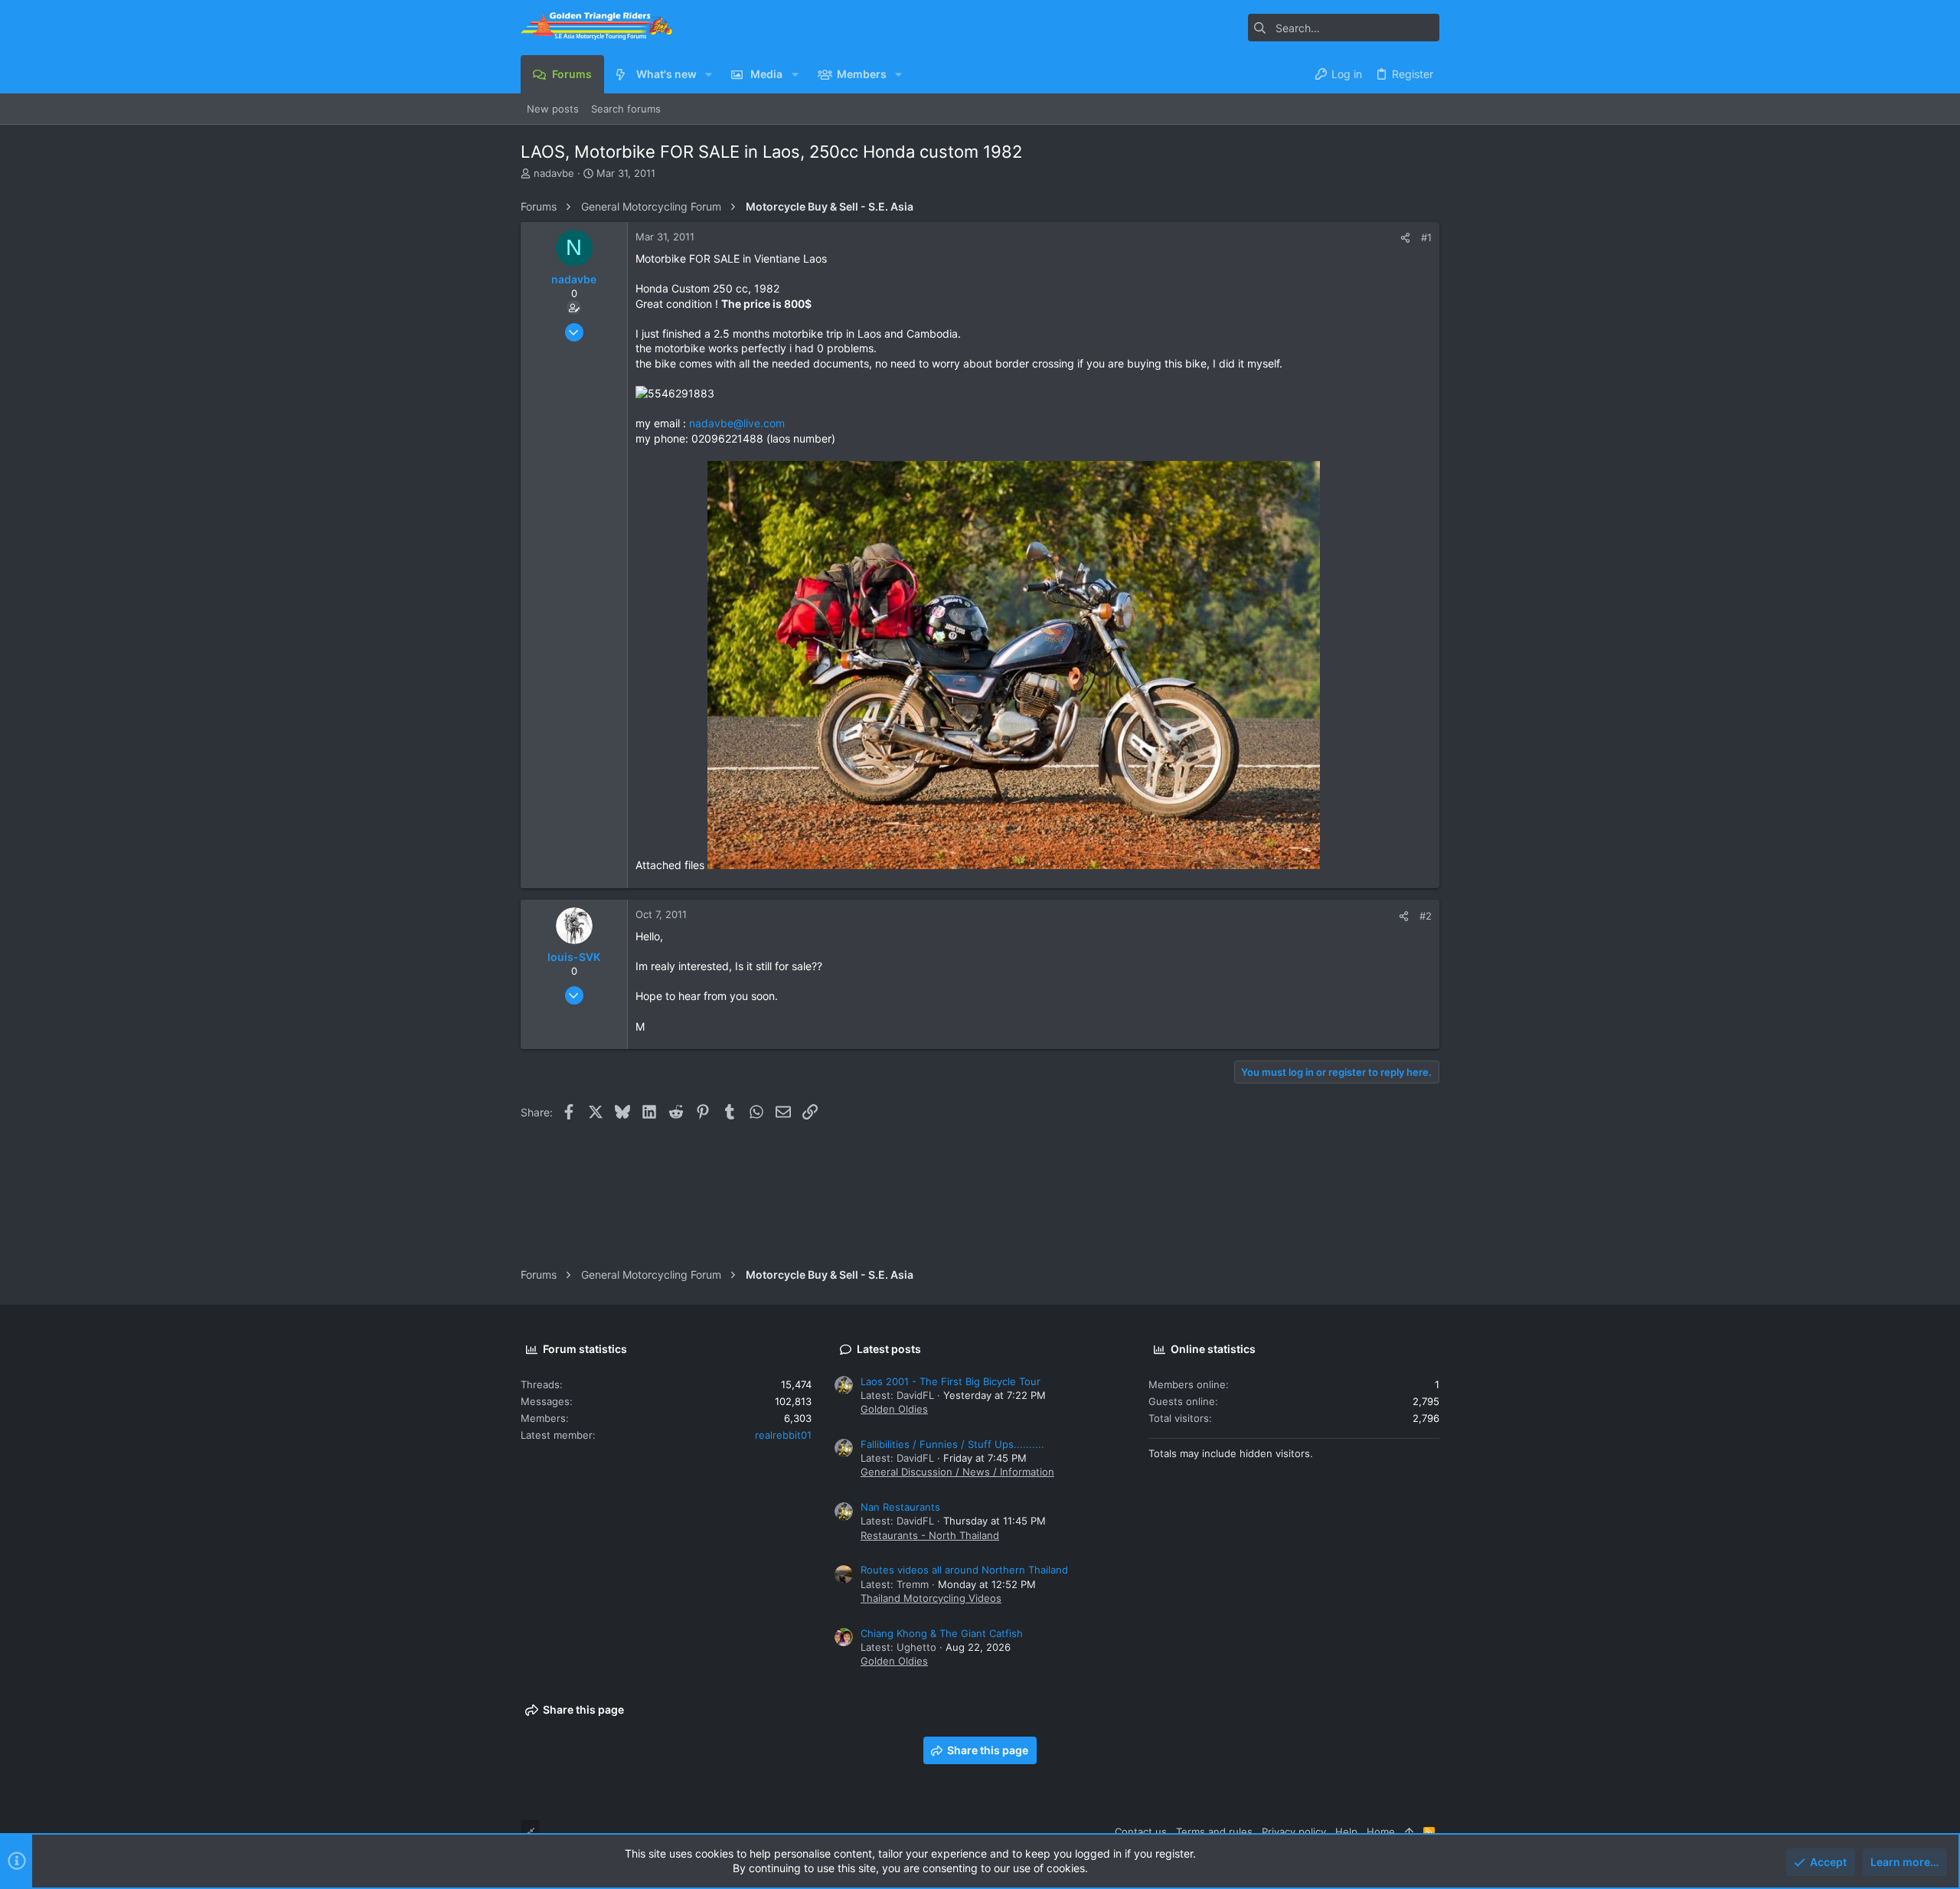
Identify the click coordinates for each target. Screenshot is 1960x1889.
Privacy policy (1294, 1832)
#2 (1426, 916)
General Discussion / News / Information (957, 1472)
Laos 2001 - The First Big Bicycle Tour (951, 1381)
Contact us (1141, 1832)
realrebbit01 (783, 1435)
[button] (709, 74)
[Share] (1405, 238)
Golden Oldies (894, 1409)
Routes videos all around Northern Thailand (964, 1570)
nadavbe (554, 173)
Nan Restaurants (900, 1507)
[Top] (1409, 1832)
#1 (1426, 237)
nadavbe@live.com (737, 423)
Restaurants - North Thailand (930, 1535)
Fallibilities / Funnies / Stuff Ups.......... (952, 1444)
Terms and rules (1214, 1832)
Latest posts (889, 1349)
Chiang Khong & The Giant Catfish (942, 1633)
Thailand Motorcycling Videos (931, 1598)
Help (1346, 1832)
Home (1381, 1832)
